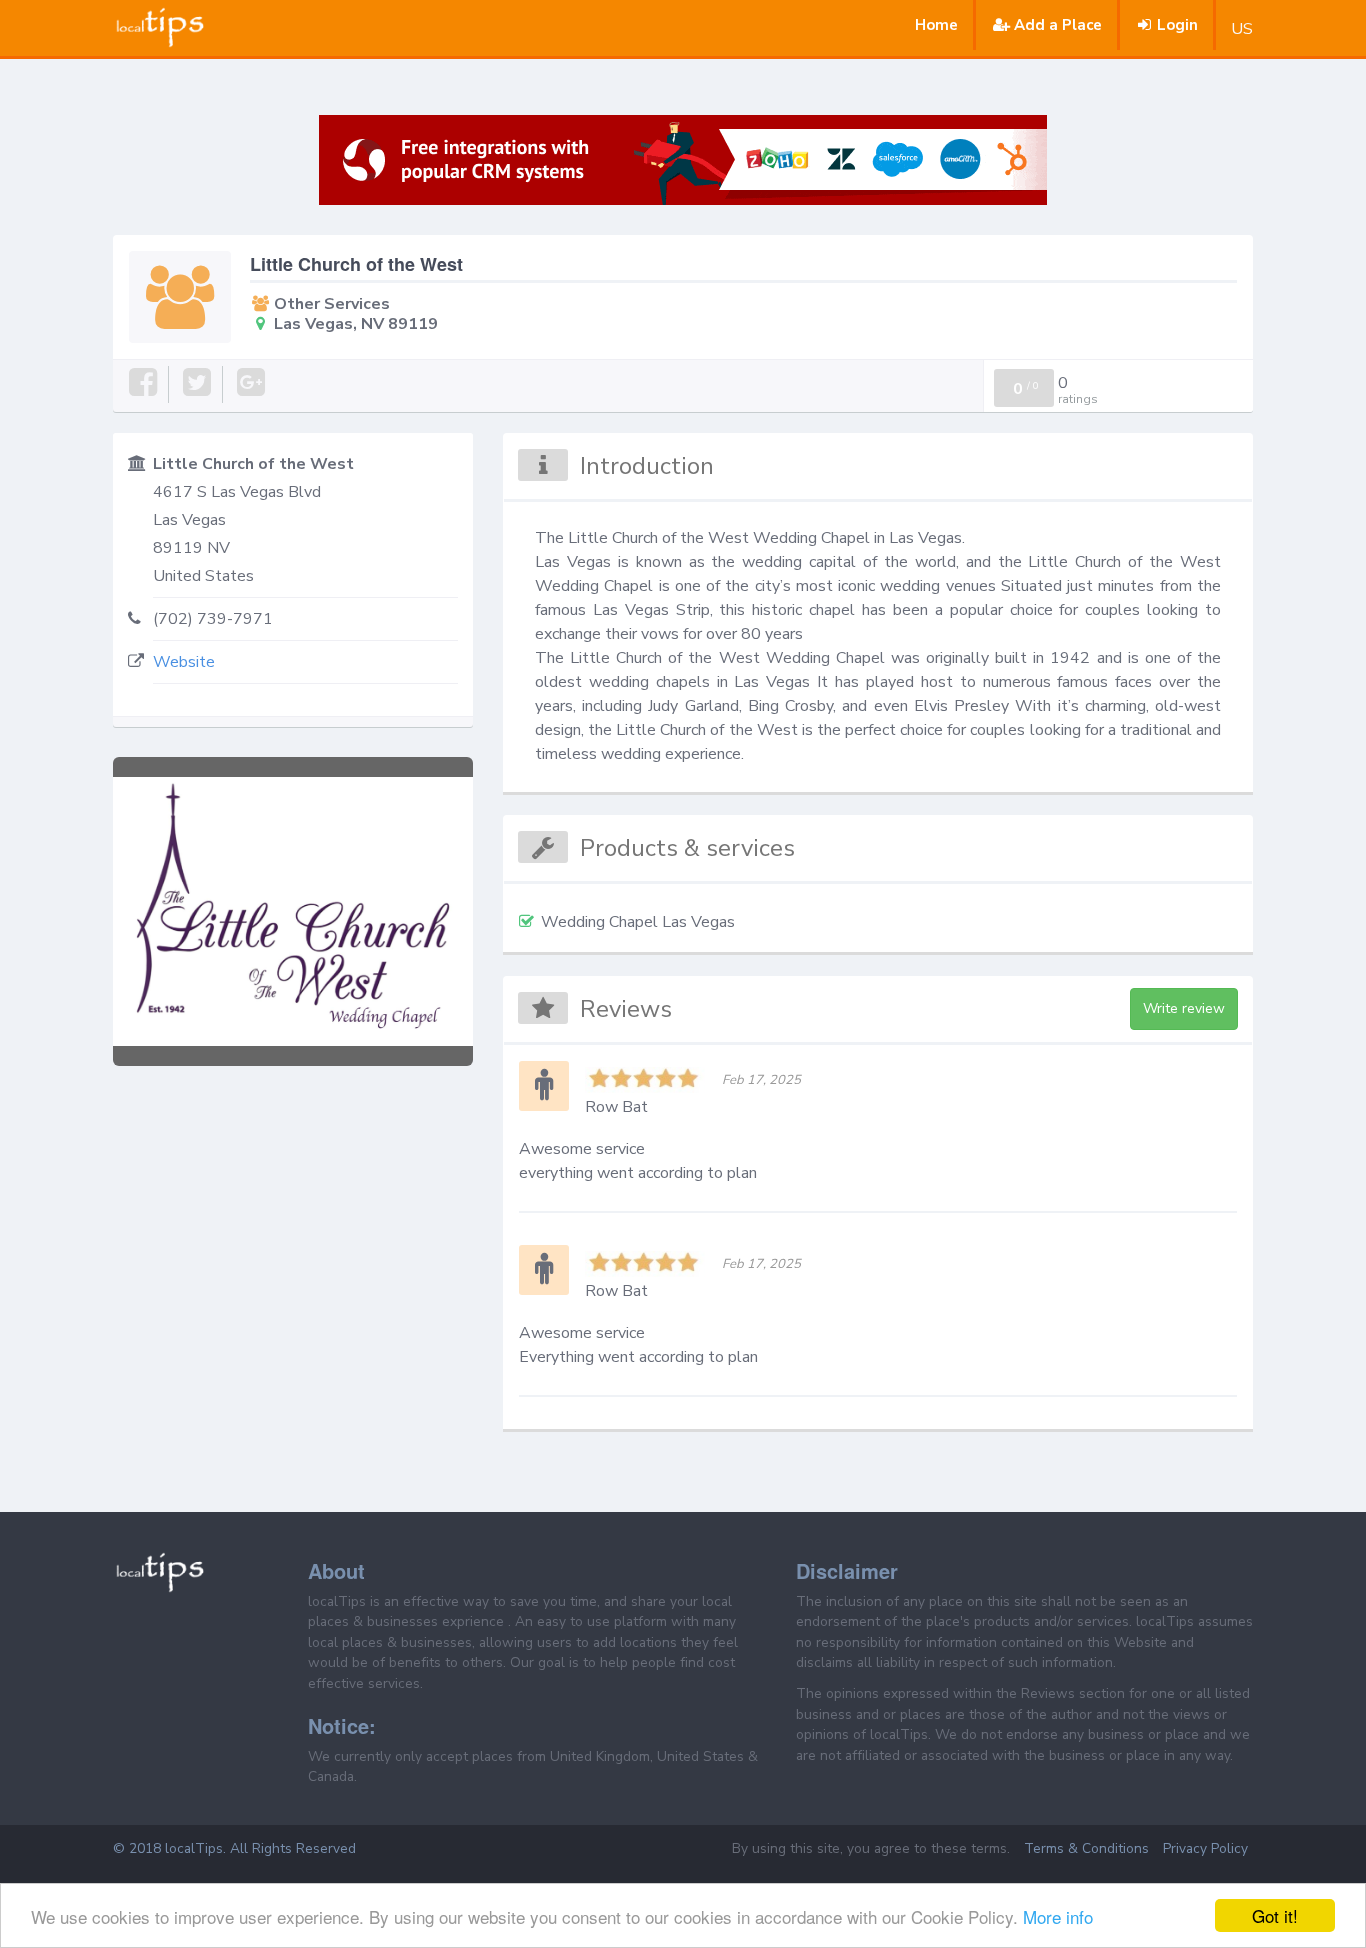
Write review (1184, 1008)
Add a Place (1058, 25)
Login (1177, 25)
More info (1058, 1916)
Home (936, 25)
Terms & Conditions (1086, 1848)
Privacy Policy (1205, 1848)
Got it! (1275, 1915)
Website (184, 662)
